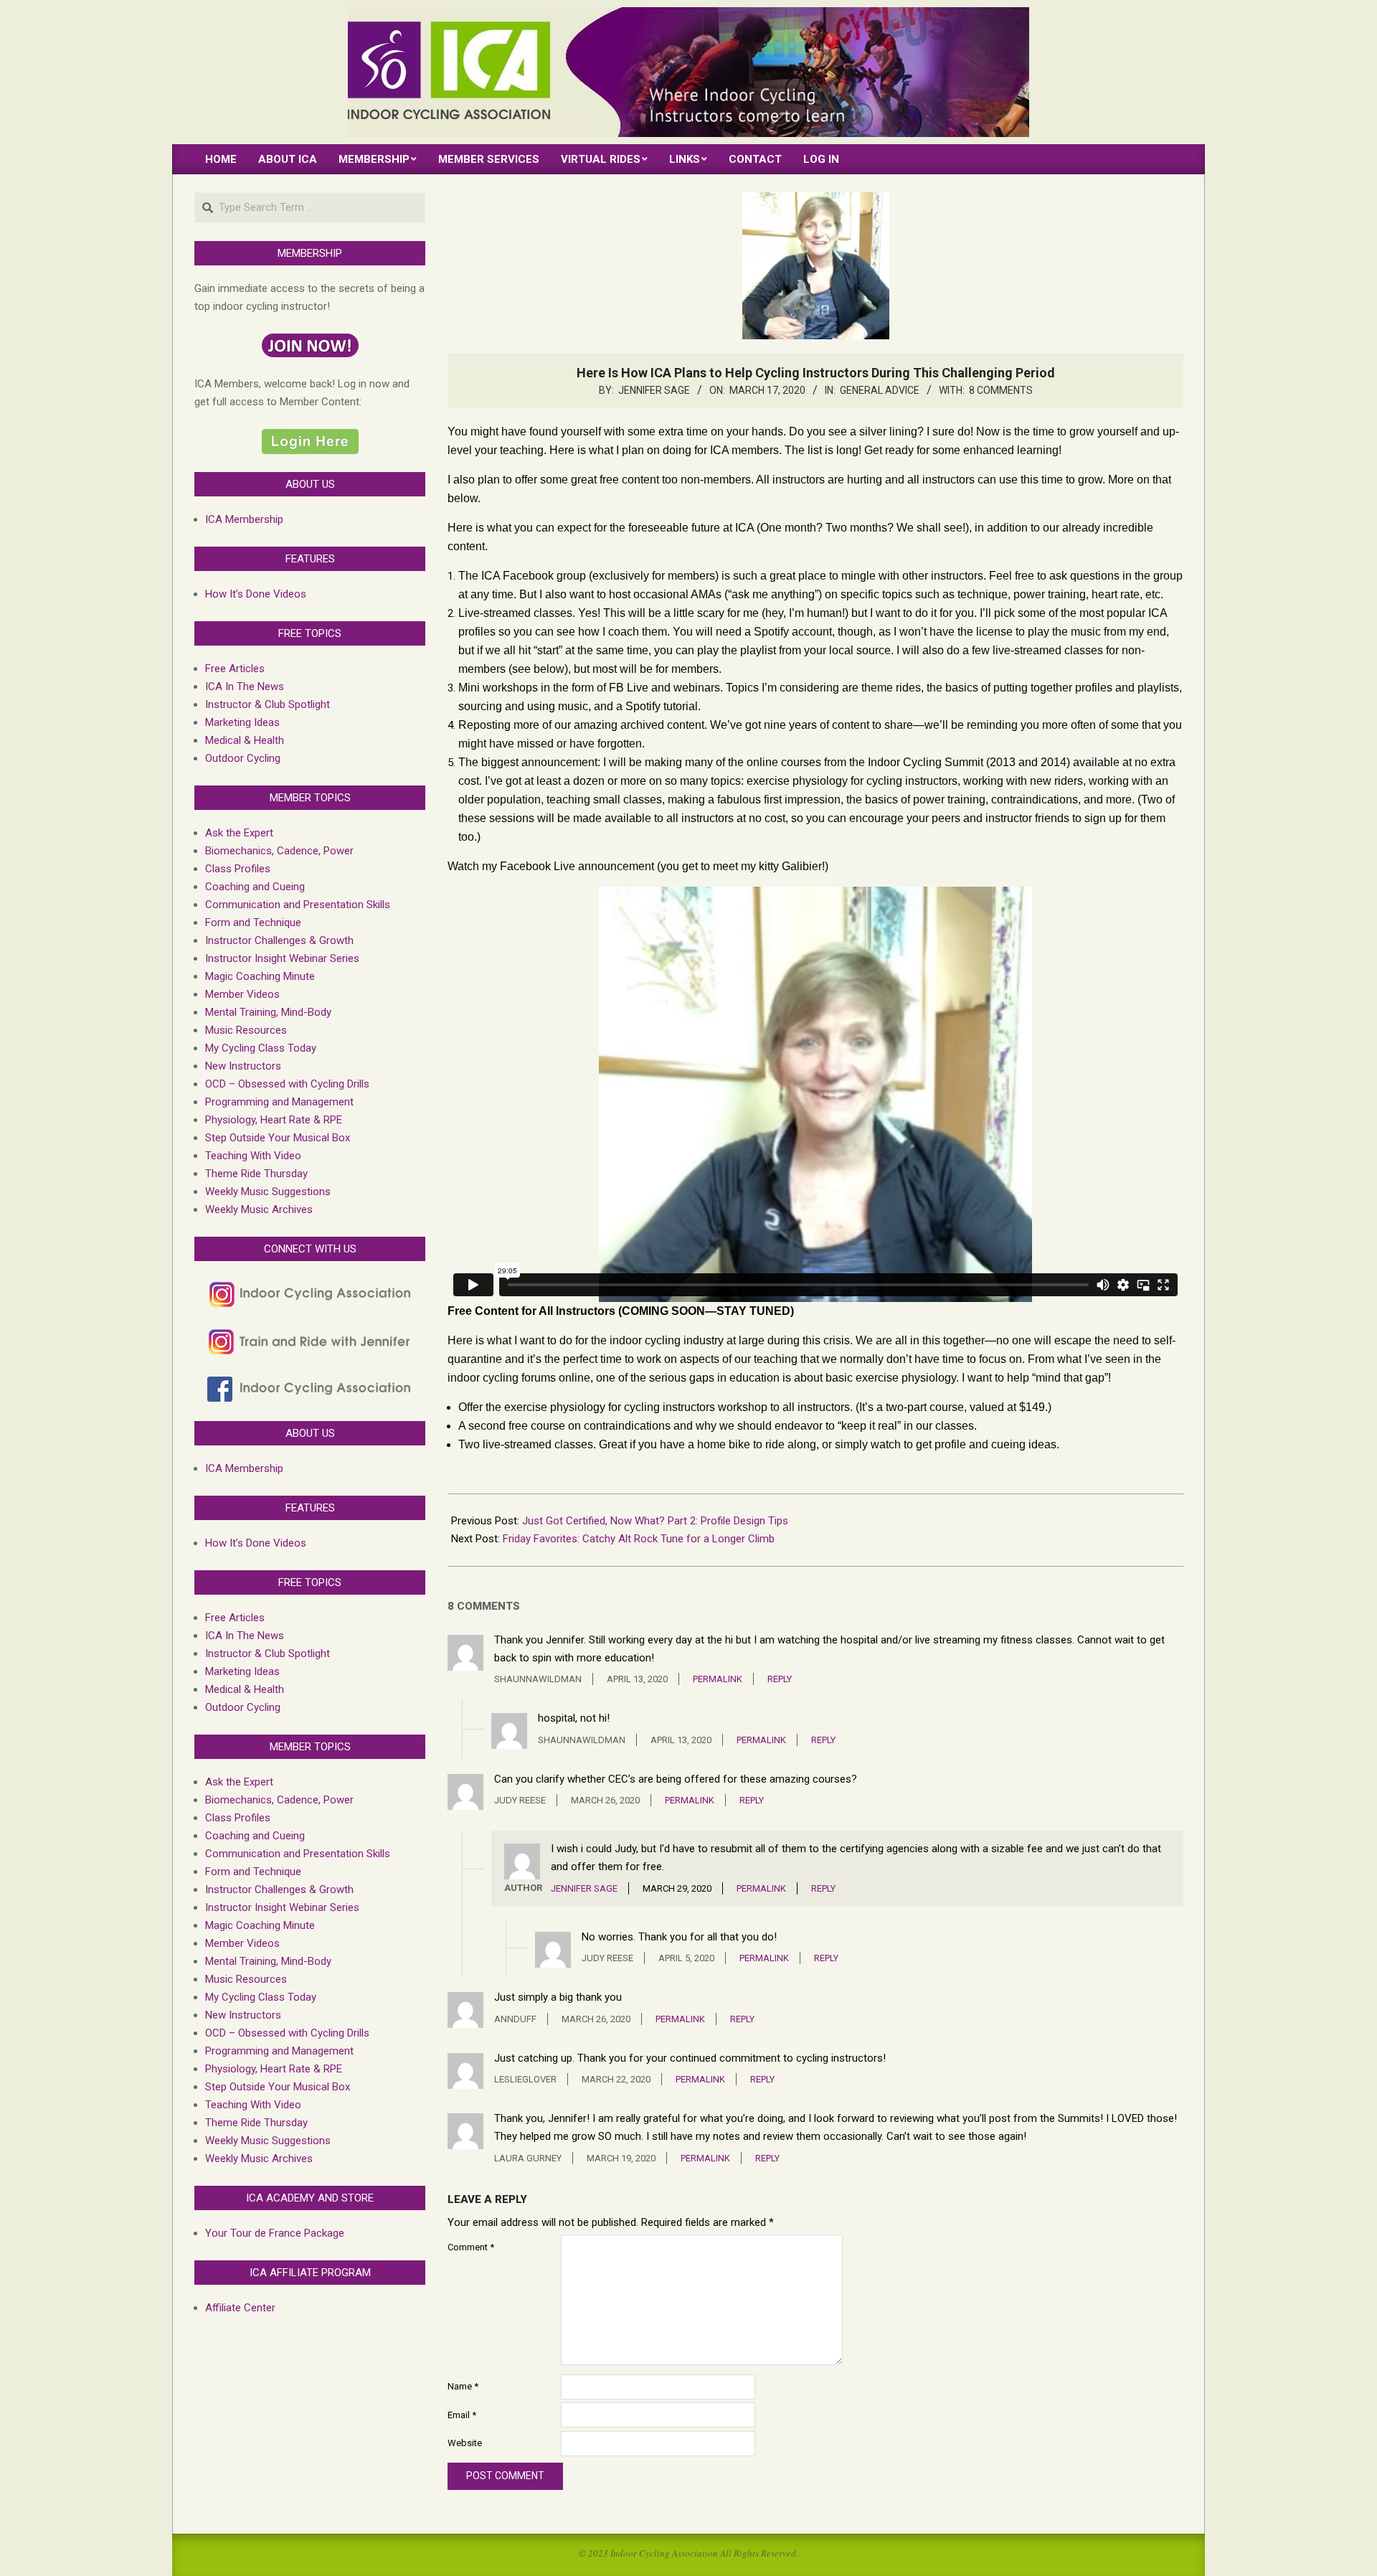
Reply (780, 1679)
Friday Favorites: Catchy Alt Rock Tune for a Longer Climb (639, 1539)
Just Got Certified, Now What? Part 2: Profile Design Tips (655, 1521)
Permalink (718, 1679)
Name (463, 2386)
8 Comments (1001, 390)
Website (465, 2443)
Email (462, 2415)
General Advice (880, 390)
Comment (471, 2247)
